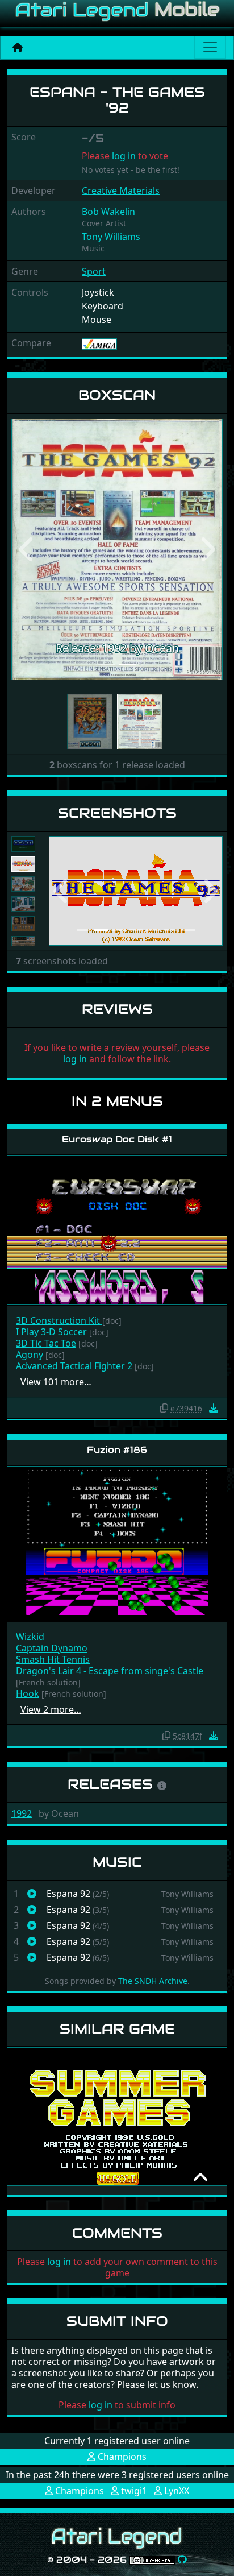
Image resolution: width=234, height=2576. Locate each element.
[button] (27, 549)
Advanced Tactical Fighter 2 (74, 1366)
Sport (94, 271)
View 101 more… (56, 1382)
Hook (28, 1693)
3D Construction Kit (59, 1320)
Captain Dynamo (52, 1648)
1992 (22, 1813)
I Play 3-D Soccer (51, 1332)
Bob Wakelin (108, 212)
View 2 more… (51, 1709)
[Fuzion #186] (117, 1542)
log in (124, 156)
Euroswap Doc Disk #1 (117, 1139)
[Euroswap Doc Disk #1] (117, 1229)
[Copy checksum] (164, 1408)
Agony (31, 1355)
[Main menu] (210, 47)
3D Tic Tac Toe (46, 1343)
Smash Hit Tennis (53, 1659)
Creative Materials (121, 190)
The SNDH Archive (153, 1981)
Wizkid (30, 1637)
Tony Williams (111, 237)
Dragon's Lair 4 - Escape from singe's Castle (110, 1671)
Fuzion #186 (117, 1450)
